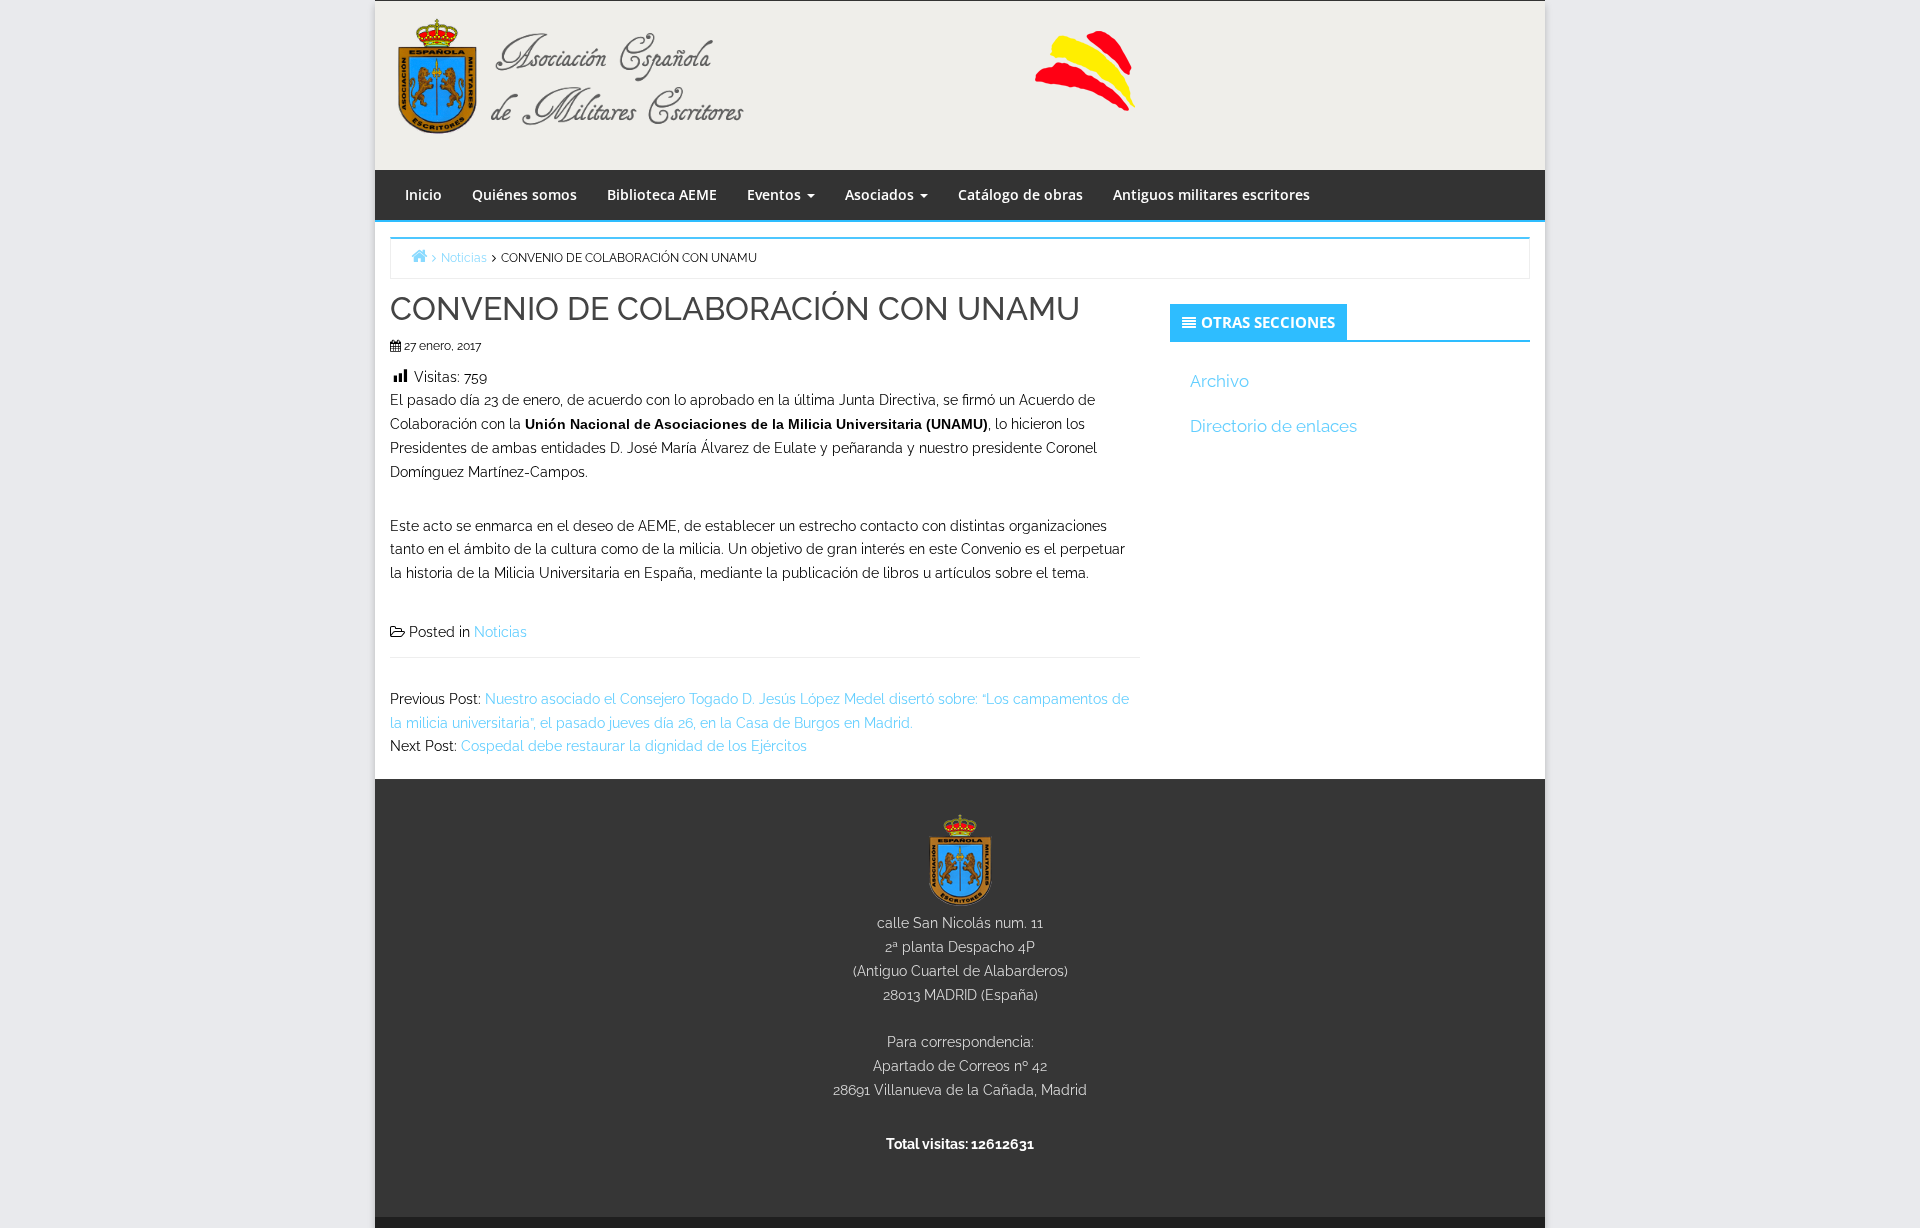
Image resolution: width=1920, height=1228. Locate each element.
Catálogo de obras (1020, 194)
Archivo (1219, 381)
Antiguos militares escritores (1211, 194)
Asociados (881, 194)
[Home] (419, 255)
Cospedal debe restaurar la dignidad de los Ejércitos (634, 746)
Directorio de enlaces (1273, 426)
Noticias (500, 632)
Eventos (776, 194)
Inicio (423, 194)
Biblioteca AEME (662, 194)
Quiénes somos (524, 194)
